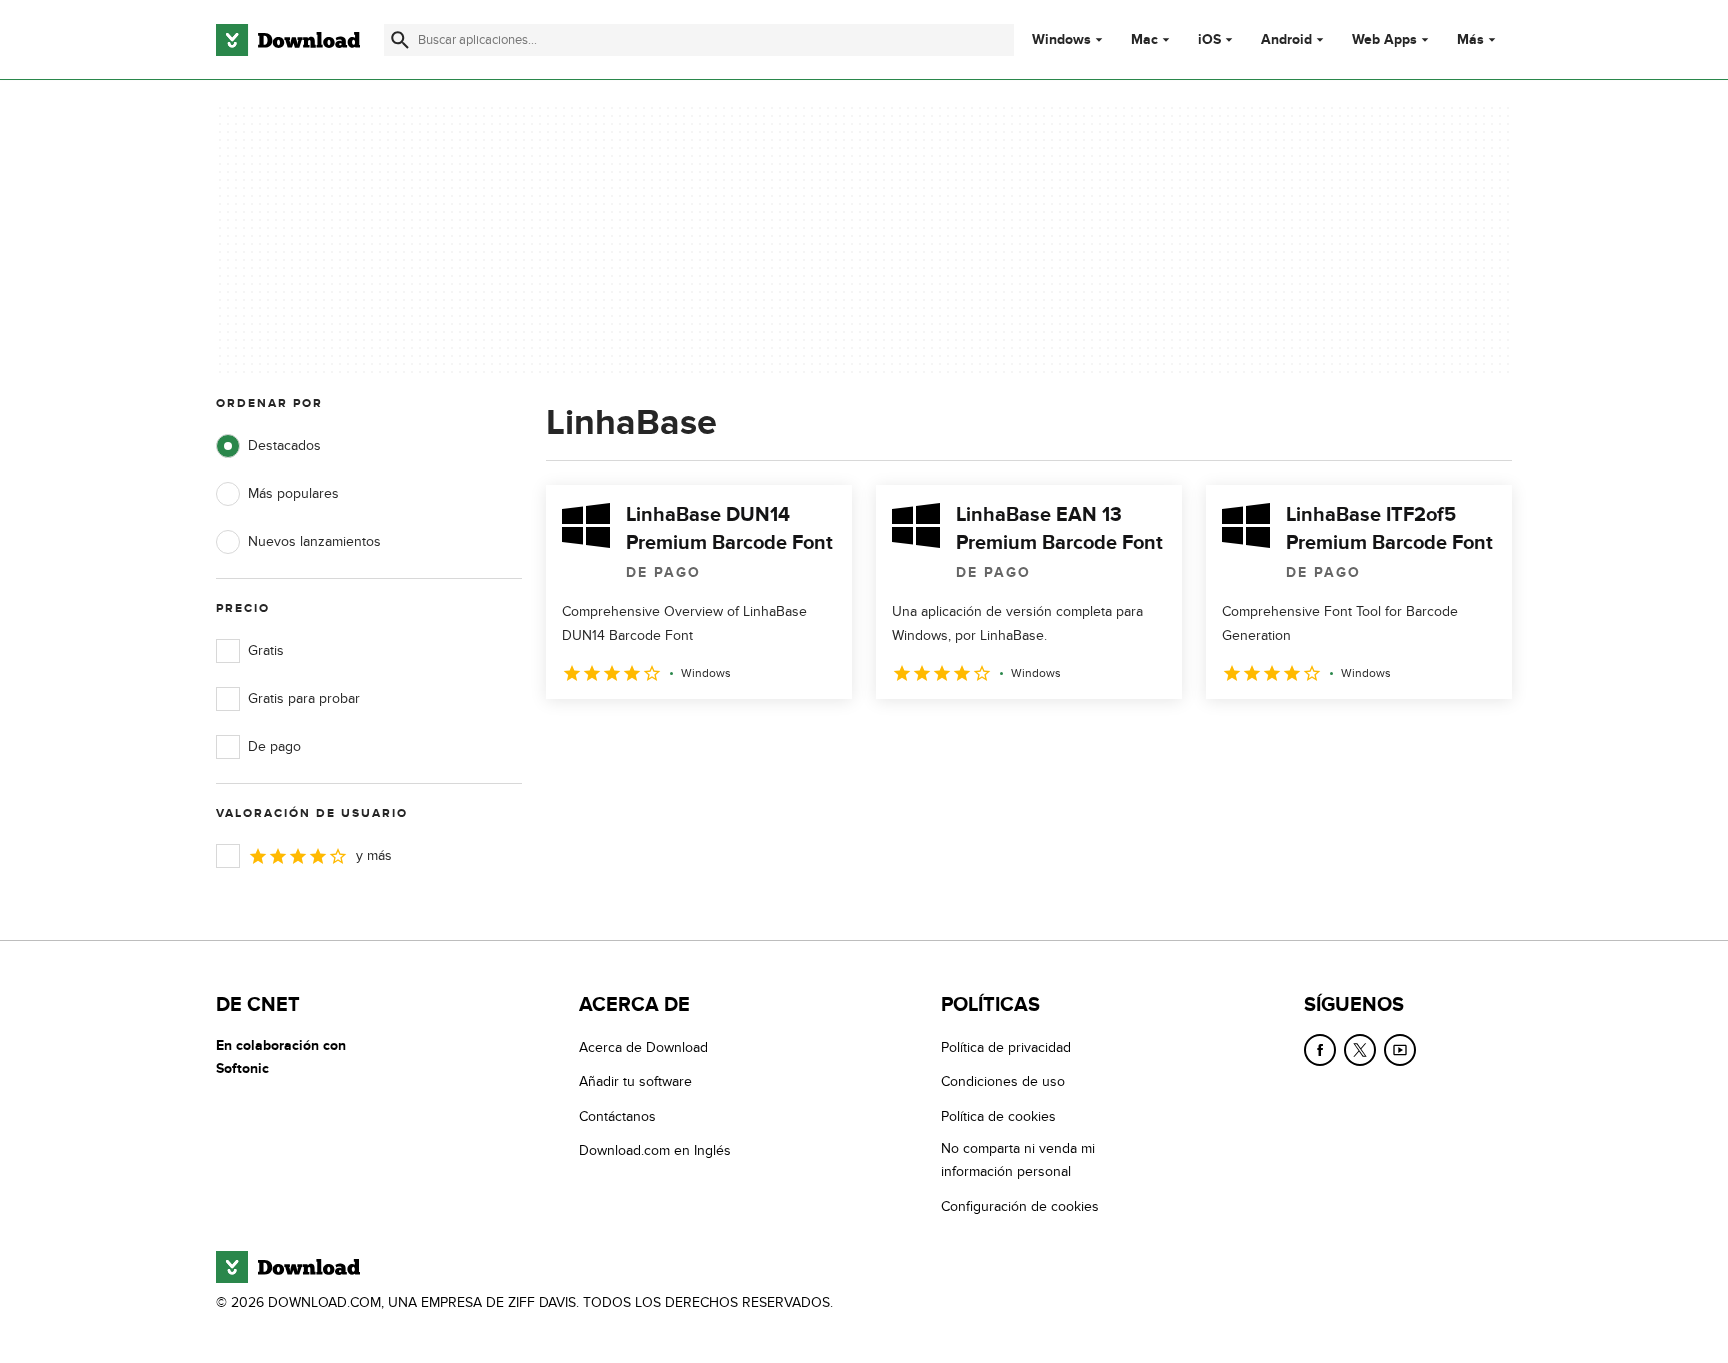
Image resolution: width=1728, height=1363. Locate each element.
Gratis (266, 650)
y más (374, 855)
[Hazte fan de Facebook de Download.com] (1320, 1050)
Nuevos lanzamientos (314, 541)
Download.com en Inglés (655, 1150)
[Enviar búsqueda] (400, 40)
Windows (1061, 40)
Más (1470, 39)
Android (1286, 40)
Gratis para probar (304, 698)
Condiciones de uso (1003, 1081)
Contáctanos (617, 1116)
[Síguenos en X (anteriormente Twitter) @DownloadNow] (1360, 1050)
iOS (1209, 40)
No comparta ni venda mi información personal (1018, 1160)
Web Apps (1384, 40)
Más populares (293, 493)
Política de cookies (998, 1116)
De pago (274, 746)
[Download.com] (288, 40)
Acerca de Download (643, 1047)
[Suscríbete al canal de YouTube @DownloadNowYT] (1400, 1050)
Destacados (284, 445)
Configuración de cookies (1020, 1206)
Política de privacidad (1006, 1047)
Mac (1144, 40)
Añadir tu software (635, 1081)
